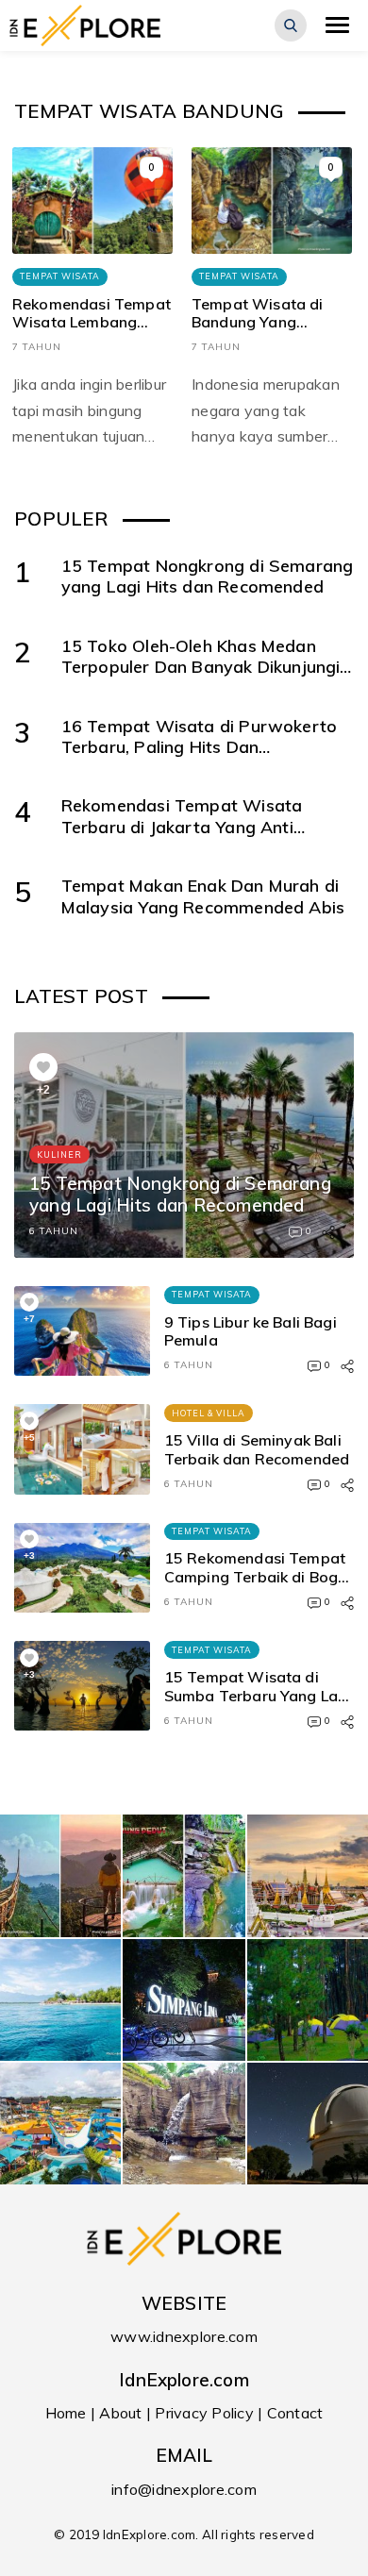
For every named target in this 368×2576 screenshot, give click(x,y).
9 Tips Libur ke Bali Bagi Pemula (251, 1331)
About (120, 2413)
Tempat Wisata (60, 276)
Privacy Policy (204, 2413)
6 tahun (54, 1231)
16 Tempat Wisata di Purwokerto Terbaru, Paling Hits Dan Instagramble (199, 747)
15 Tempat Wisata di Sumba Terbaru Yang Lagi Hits (258, 1696)
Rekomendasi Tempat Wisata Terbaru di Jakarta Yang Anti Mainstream (182, 826)
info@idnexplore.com (184, 2489)
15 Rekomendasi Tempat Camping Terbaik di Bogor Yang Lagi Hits (259, 1577)
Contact (295, 2413)
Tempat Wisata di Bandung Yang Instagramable (258, 323)
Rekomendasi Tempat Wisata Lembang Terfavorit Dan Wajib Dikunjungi (92, 332)
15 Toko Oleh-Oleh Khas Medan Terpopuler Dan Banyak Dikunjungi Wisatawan (201, 667)
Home (66, 2413)
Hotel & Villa (209, 1413)
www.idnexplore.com (184, 2336)
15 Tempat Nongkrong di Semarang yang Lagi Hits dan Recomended (208, 576)
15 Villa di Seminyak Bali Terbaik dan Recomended (257, 1449)
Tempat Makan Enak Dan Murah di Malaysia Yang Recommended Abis (203, 895)
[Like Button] (43, 1067)
